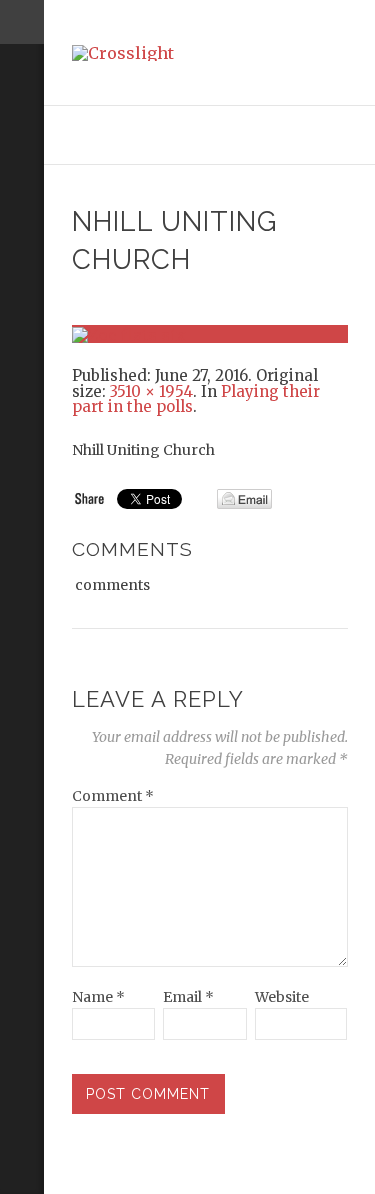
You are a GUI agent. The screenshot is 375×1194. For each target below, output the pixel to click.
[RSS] (22, 127)
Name (98, 997)
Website (282, 997)
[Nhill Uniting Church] (210, 333)
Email (188, 997)
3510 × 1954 (151, 391)
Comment (113, 796)
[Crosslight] (210, 53)
